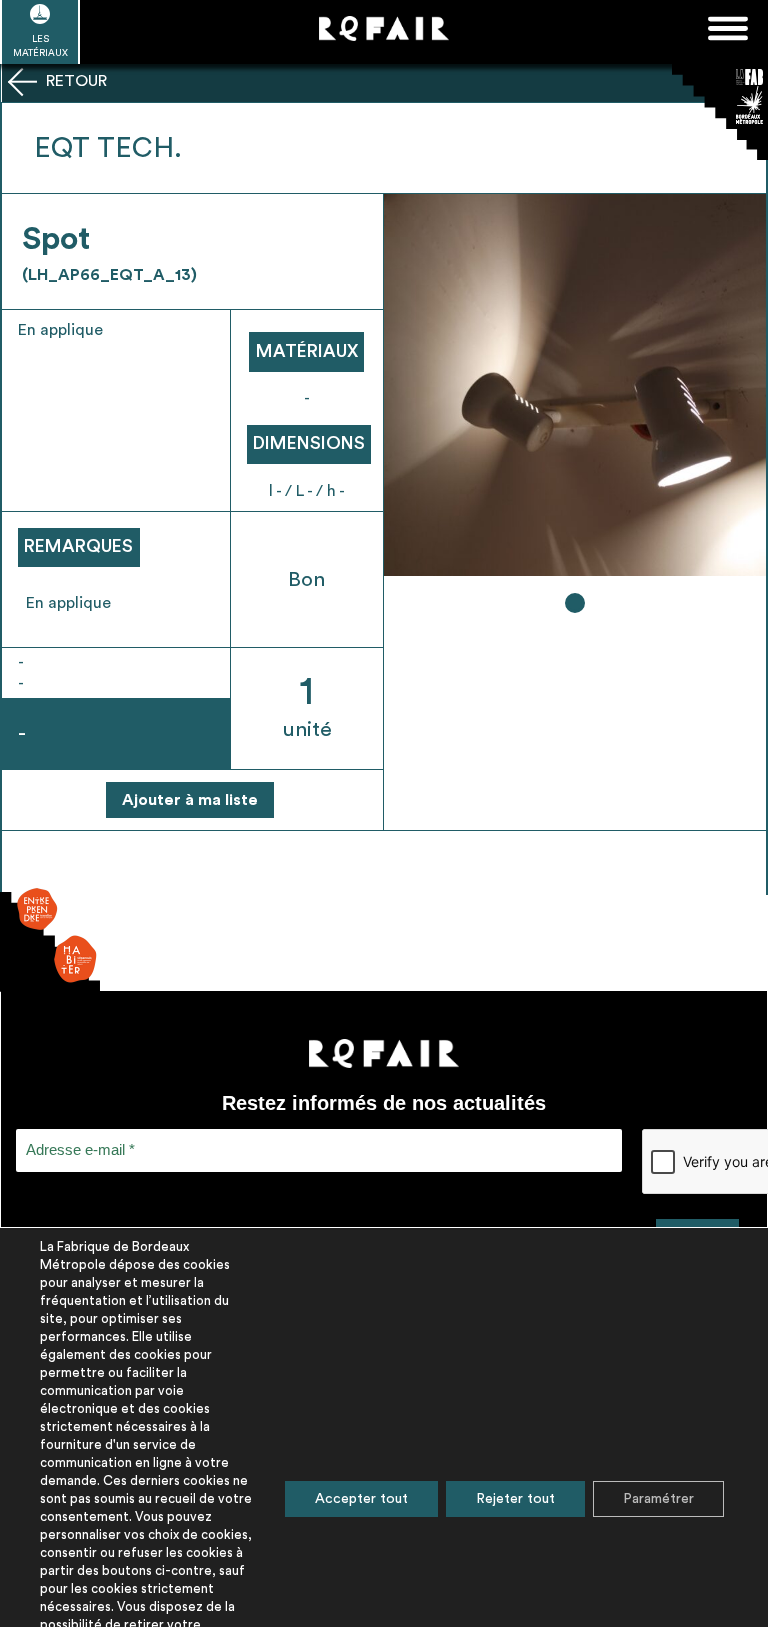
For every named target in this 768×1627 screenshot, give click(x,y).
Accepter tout (361, 1499)
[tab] (575, 603)
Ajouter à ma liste (190, 800)
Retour (74, 81)
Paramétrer (658, 1499)
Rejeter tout (515, 1499)
